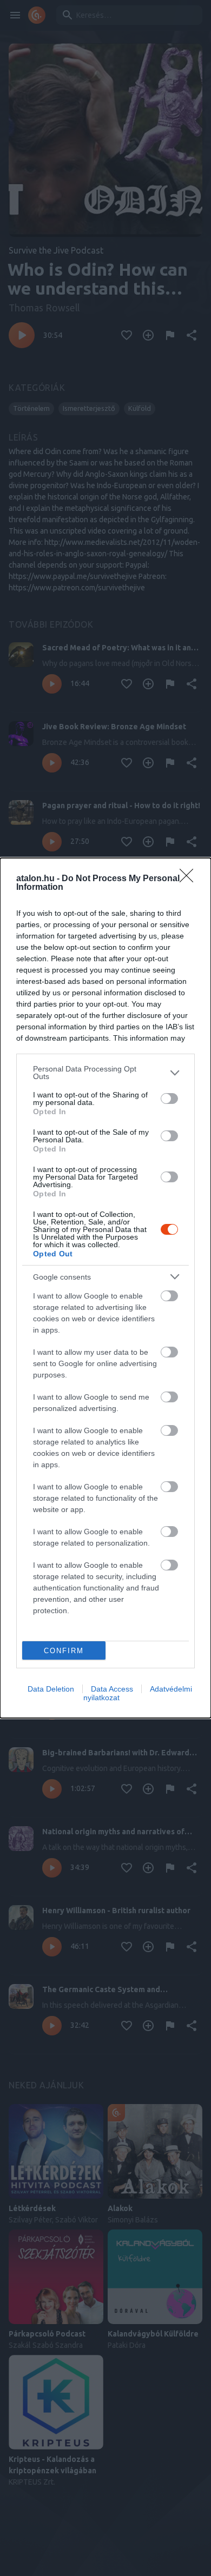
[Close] (190, 879)
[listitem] (105, 1073)
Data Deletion (51, 1689)
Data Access (112, 1689)
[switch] (169, 1099)
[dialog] (105, 1288)
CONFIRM (64, 1651)
